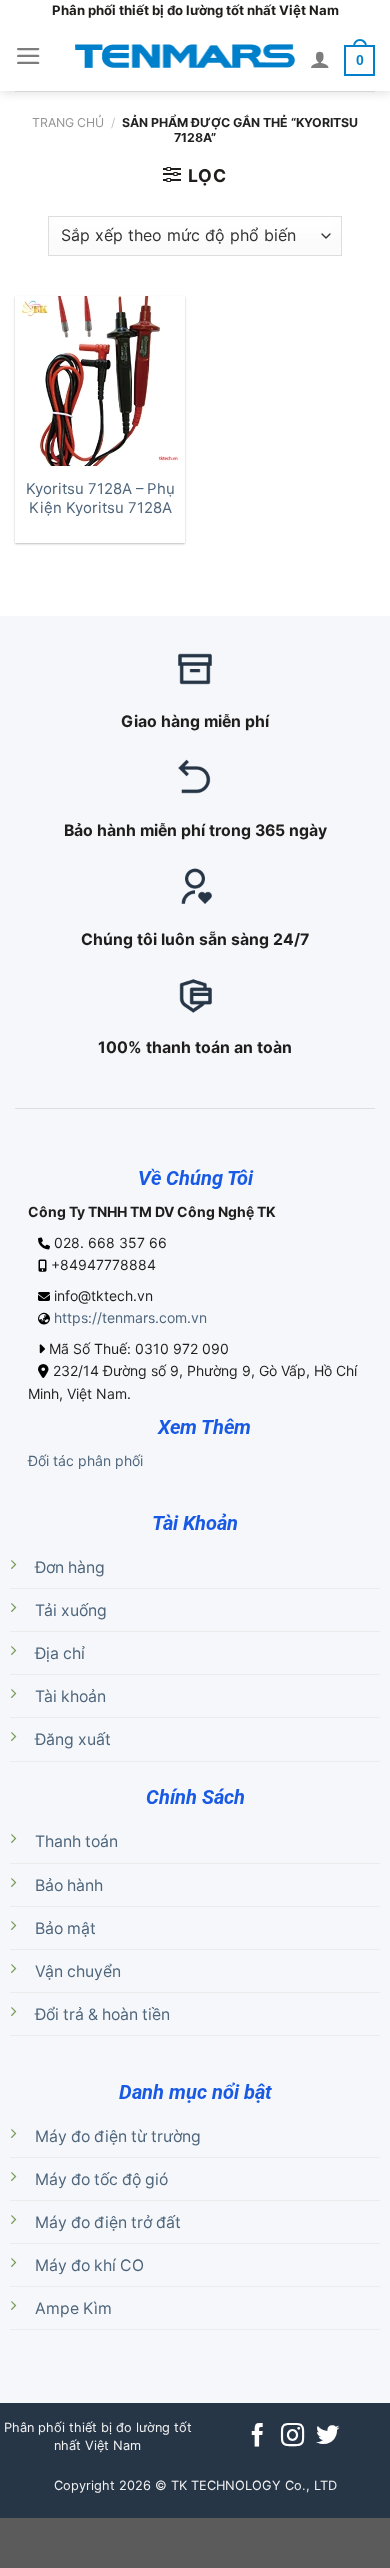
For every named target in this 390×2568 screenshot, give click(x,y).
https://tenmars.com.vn (130, 1317)
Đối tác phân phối (85, 1460)
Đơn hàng (70, 1567)
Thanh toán (76, 1841)
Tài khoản (70, 1696)
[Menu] (28, 56)
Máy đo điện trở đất (108, 2222)
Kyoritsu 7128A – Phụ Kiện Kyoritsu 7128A (100, 498)
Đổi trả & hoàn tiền (102, 2014)
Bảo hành (69, 1885)
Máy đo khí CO (89, 2265)
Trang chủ (68, 122)
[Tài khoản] (320, 59)
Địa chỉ (60, 1653)
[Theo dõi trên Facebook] (257, 2437)
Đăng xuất (73, 1739)
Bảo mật (65, 1928)
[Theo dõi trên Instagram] (292, 2437)
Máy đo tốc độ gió (101, 2179)
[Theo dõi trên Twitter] (327, 2437)
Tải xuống (71, 1610)
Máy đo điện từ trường (118, 2136)
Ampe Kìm (73, 2308)
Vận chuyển (78, 1971)
